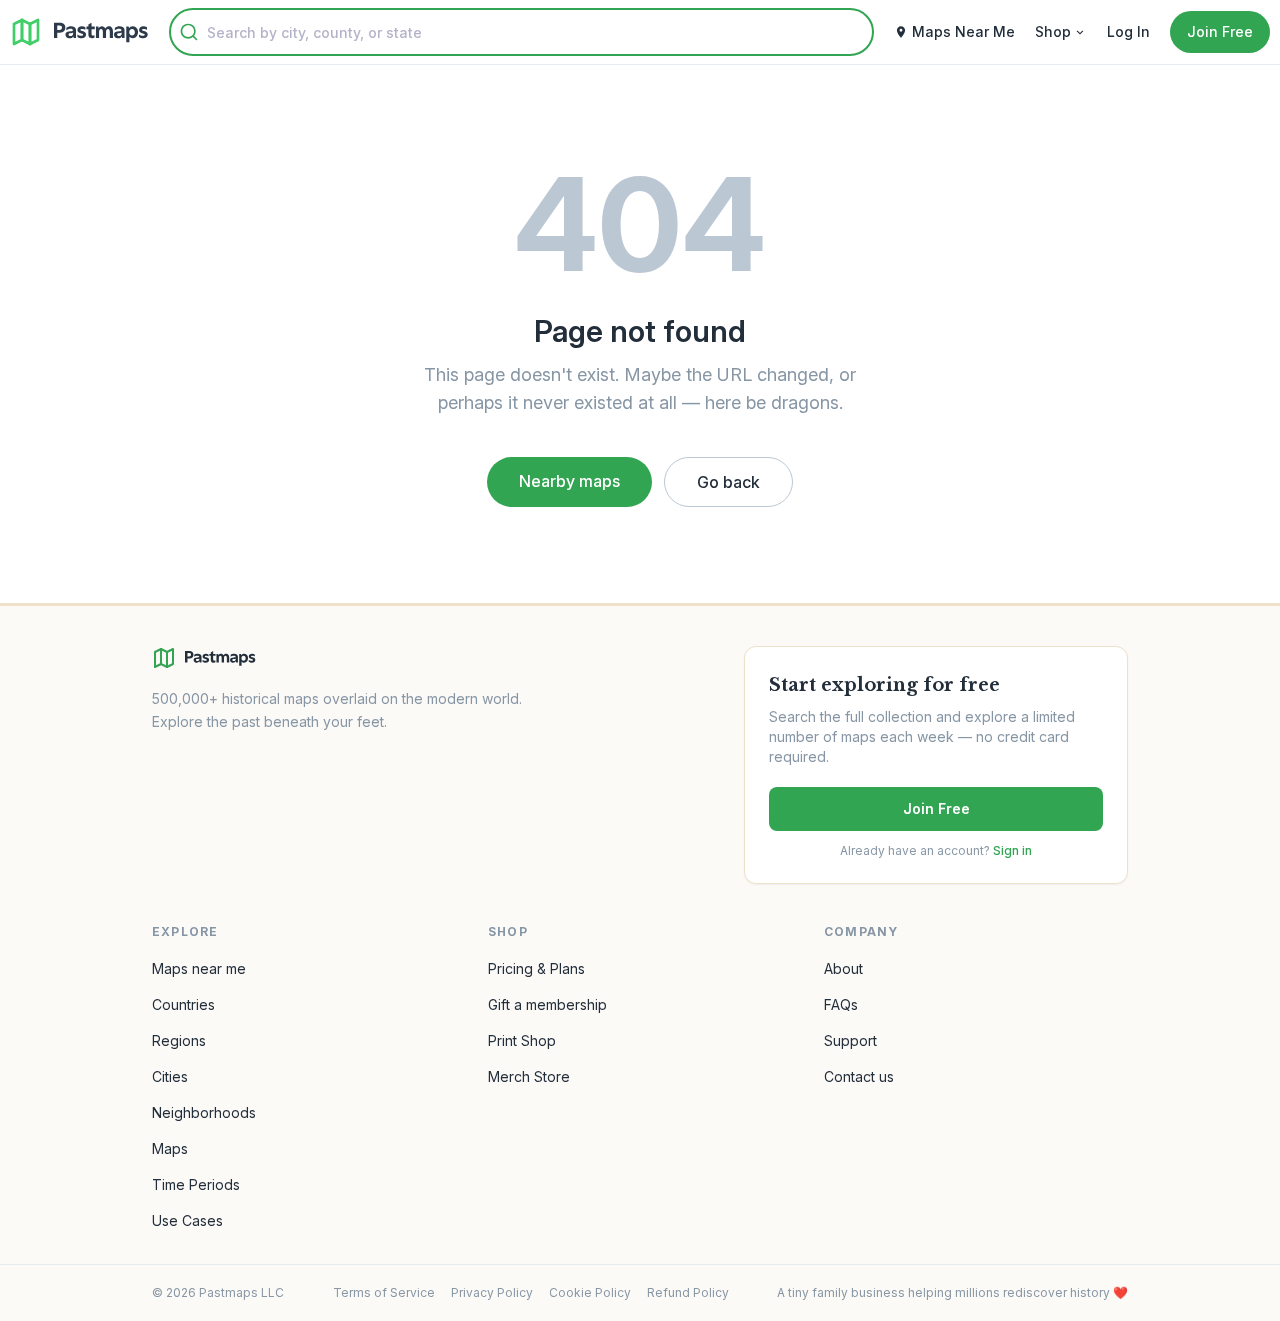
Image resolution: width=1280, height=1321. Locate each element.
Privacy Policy (492, 1292)
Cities (170, 1076)
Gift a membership (547, 1004)
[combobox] (521, 32)
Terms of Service (384, 1292)
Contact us (859, 1076)
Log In (1128, 31)
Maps (170, 1148)
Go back (728, 482)
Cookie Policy (590, 1292)
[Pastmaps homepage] (204, 658)
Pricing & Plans (536, 968)
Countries (183, 1004)
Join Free (936, 808)
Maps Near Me (963, 31)
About (843, 968)
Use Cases (187, 1220)
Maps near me (199, 968)
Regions (179, 1040)
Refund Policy (688, 1292)
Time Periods (196, 1184)
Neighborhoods (204, 1112)
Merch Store (529, 1076)
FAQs (841, 1004)
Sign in (1012, 850)
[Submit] (189, 32)
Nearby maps (569, 481)
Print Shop (522, 1040)
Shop (1053, 31)
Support (850, 1040)
